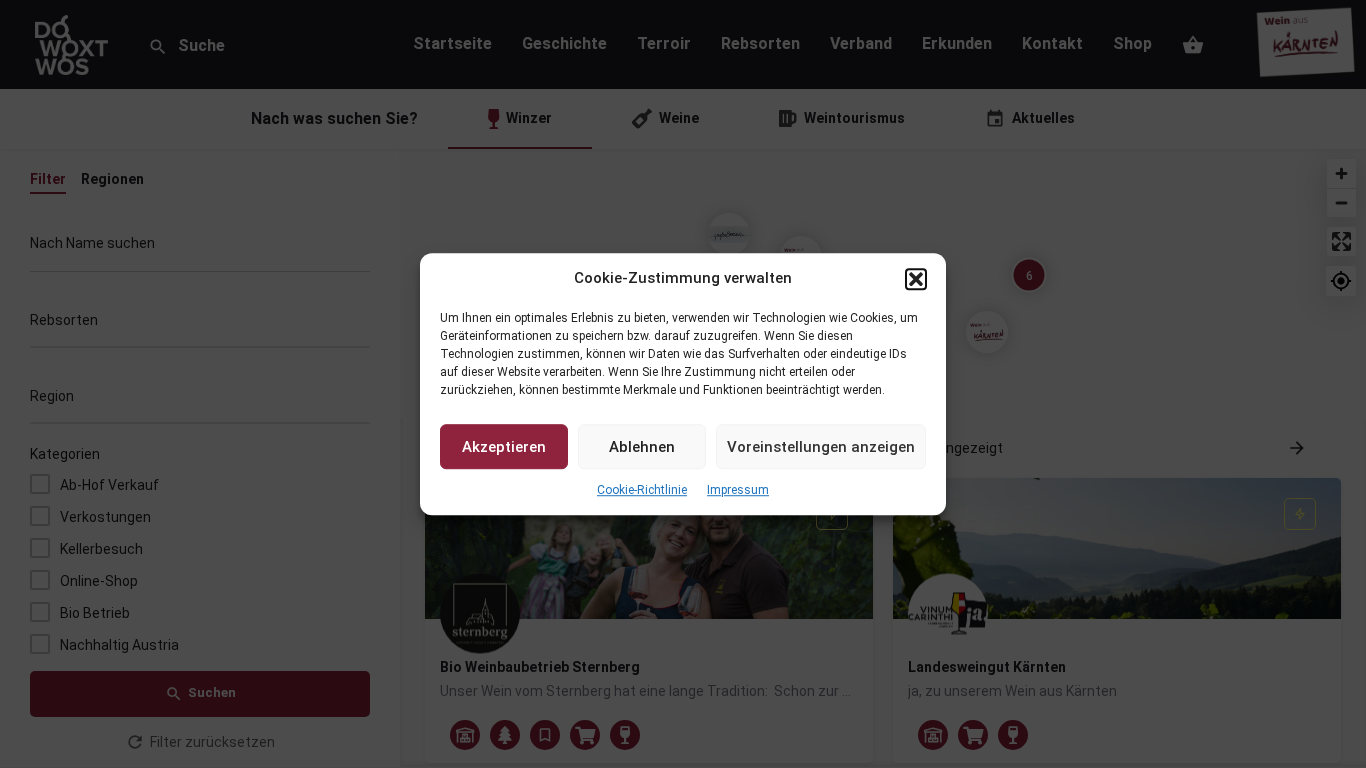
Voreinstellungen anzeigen (821, 447)
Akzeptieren (504, 447)
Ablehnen (642, 447)
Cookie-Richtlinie (642, 491)
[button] (916, 279)
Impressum (738, 491)
